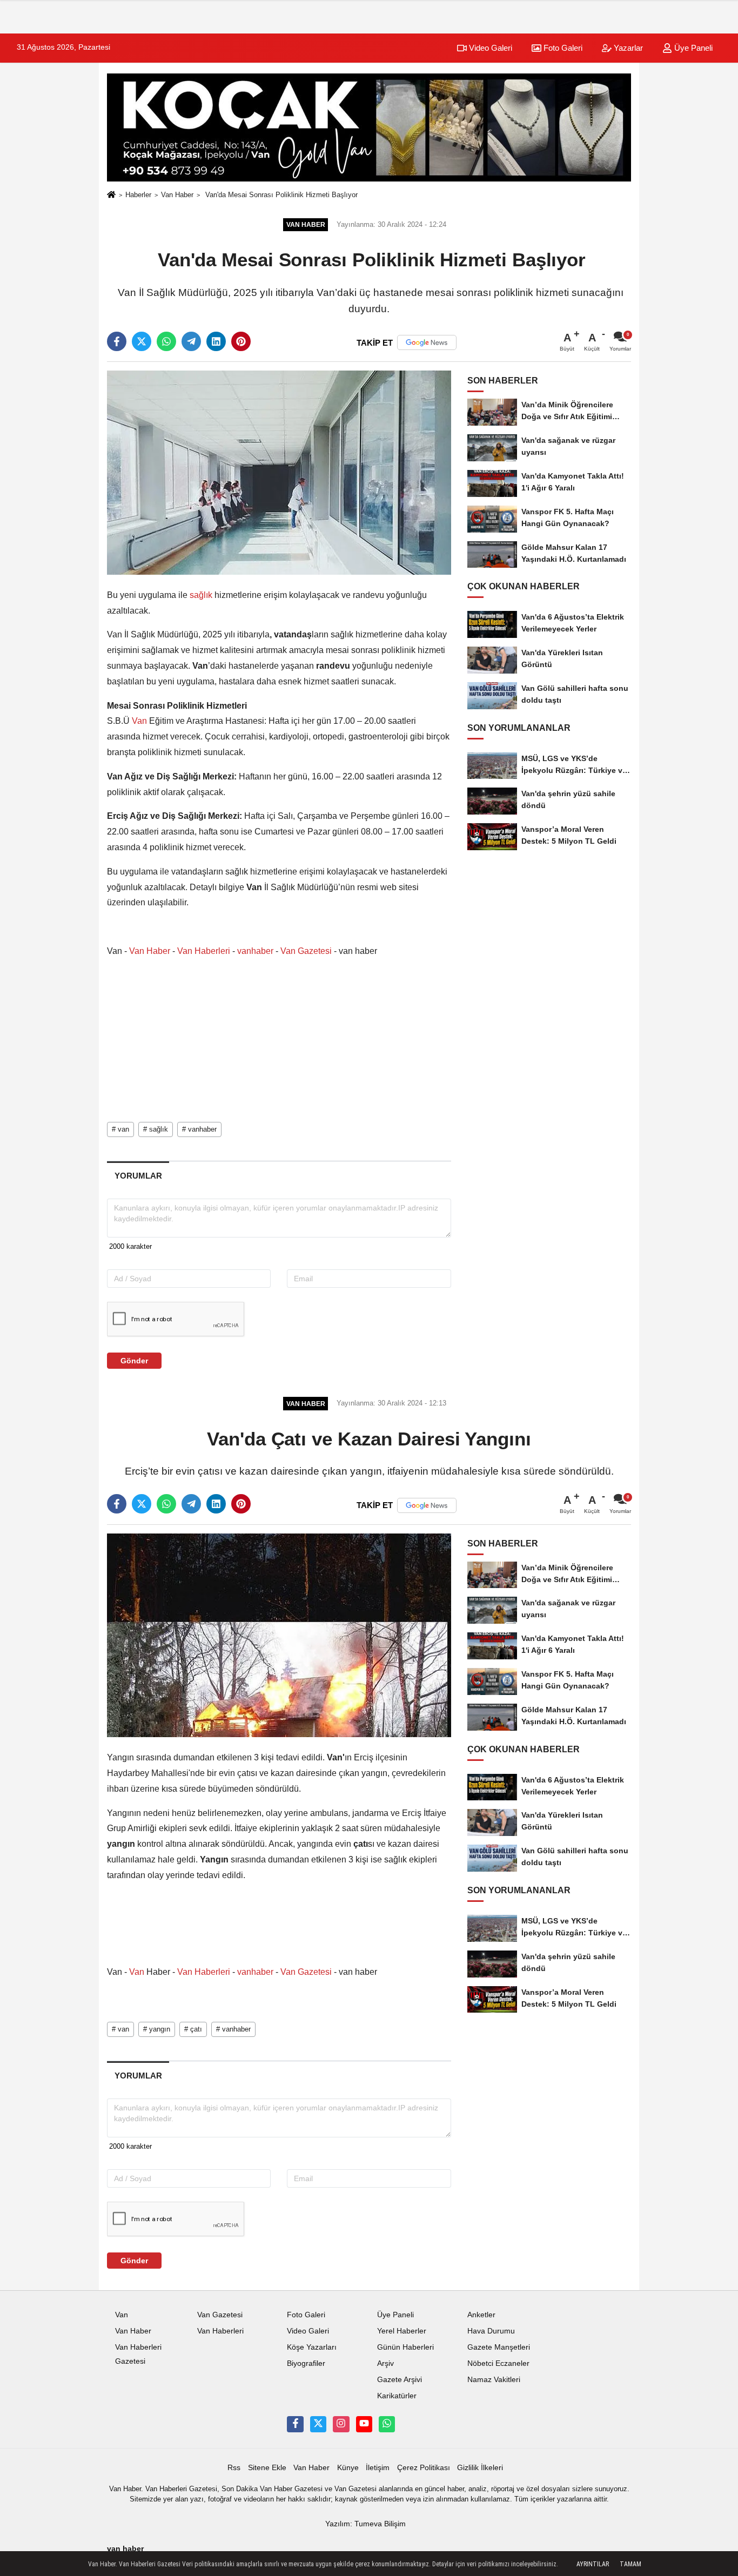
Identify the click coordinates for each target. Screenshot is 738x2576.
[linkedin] (216, 341)
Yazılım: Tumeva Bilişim (365, 2524)
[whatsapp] (166, 341)
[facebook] (117, 341)
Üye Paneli (692, 48)
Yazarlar (627, 48)
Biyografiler (306, 2363)
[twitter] (142, 341)
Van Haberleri (204, 951)
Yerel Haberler (402, 2331)
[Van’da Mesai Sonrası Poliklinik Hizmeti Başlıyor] (279, 472)
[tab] (138, 1176)
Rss (234, 2468)
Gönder (134, 1361)
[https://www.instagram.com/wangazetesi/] (341, 2424)
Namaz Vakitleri (494, 2380)
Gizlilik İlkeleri (480, 2468)
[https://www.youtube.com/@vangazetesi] (364, 2424)
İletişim (378, 2468)
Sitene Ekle (267, 2468)
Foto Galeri (562, 48)
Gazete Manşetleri (499, 2347)
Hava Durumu (491, 2331)
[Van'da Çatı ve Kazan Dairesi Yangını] (279, 1635)
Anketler (481, 2315)
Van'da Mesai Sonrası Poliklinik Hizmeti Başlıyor (280, 195)
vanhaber (255, 951)
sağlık (201, 595)
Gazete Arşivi (400, 2380)
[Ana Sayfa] (111, 195)
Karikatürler (397, 2396)
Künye (348, 2468)
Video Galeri (489, 48)
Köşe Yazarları (312, 2347)
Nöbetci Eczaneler (498, 2363)
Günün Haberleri (405, 2347)
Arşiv (385, 2363)
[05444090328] (387, 2424)
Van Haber (177, 195)
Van (139, 721)
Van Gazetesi (306, 951)
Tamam (630, 2564)
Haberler (138, 195)
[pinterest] (241, 341)
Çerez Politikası (424, 2468)
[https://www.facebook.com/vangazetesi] (295, 2424)
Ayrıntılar (593, 2564)
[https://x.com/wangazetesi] (318, 2424)
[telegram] (191, 341)
